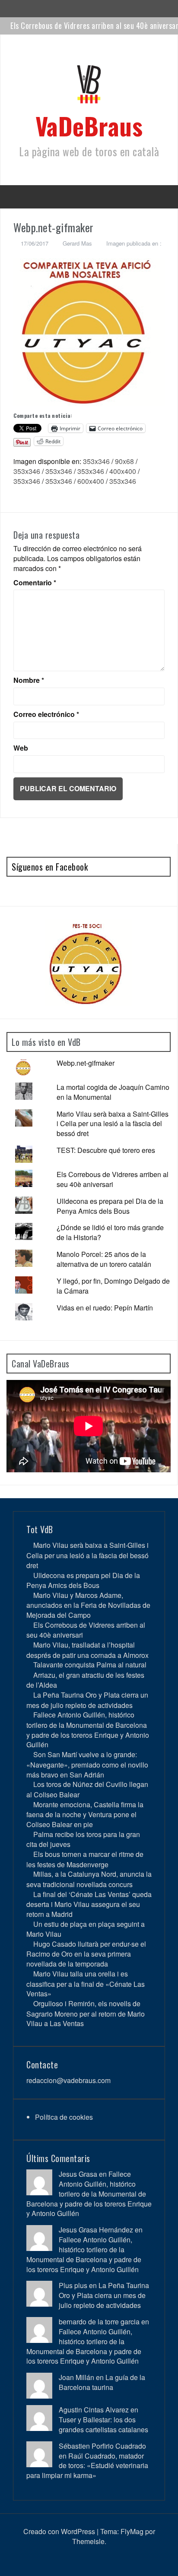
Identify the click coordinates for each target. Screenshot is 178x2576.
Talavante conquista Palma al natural (90, 1665)
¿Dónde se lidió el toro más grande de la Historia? (110, 1232)
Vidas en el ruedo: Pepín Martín (105, 1308)
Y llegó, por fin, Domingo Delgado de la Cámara (113, 1286)
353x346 (96, 461)
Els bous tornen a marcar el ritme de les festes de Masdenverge (85, 1859)
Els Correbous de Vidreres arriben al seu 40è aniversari (113, 1179)
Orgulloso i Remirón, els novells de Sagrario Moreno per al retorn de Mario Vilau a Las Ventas (86, 2013)
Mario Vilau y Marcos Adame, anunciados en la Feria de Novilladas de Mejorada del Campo (88, 1605)
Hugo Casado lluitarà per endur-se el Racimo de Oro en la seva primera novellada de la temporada (86, 1954)
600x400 (91, 481)
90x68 (124, 461)
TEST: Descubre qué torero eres (106, 1150)
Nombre (29, 680)
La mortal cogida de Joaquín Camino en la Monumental (113, 1092)
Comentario (35, 583)
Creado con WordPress (59, 2531)
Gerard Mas (77, 243)
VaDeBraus (89, 125)
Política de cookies (64, 2117)
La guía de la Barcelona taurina (102, 2382)
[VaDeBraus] (89, 87)
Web (21, 748)
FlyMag (132, 2531)
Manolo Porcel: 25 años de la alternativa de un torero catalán (104, 1259)
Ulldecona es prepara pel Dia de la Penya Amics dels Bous (110, 1206)
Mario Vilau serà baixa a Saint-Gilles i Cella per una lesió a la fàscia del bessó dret (113, 1124)
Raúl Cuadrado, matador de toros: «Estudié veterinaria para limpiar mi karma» (87, 2466)
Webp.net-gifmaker (86, 1063)
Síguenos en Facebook (50, 867)
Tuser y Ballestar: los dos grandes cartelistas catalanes (103, 2424)
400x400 (123, 471)
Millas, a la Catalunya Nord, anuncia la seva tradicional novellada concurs (89, 1879)
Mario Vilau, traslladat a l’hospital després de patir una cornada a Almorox (87, 1650)
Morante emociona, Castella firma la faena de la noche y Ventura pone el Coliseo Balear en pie (85, 1814)
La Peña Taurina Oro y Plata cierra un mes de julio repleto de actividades (87, 1700)
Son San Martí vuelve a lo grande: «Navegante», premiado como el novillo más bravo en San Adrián (87, 1764)
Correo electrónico (46, 714)
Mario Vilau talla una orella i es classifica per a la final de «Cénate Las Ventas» (86, 1984)
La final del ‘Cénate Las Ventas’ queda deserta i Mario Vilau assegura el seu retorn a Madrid (89, 1904)
